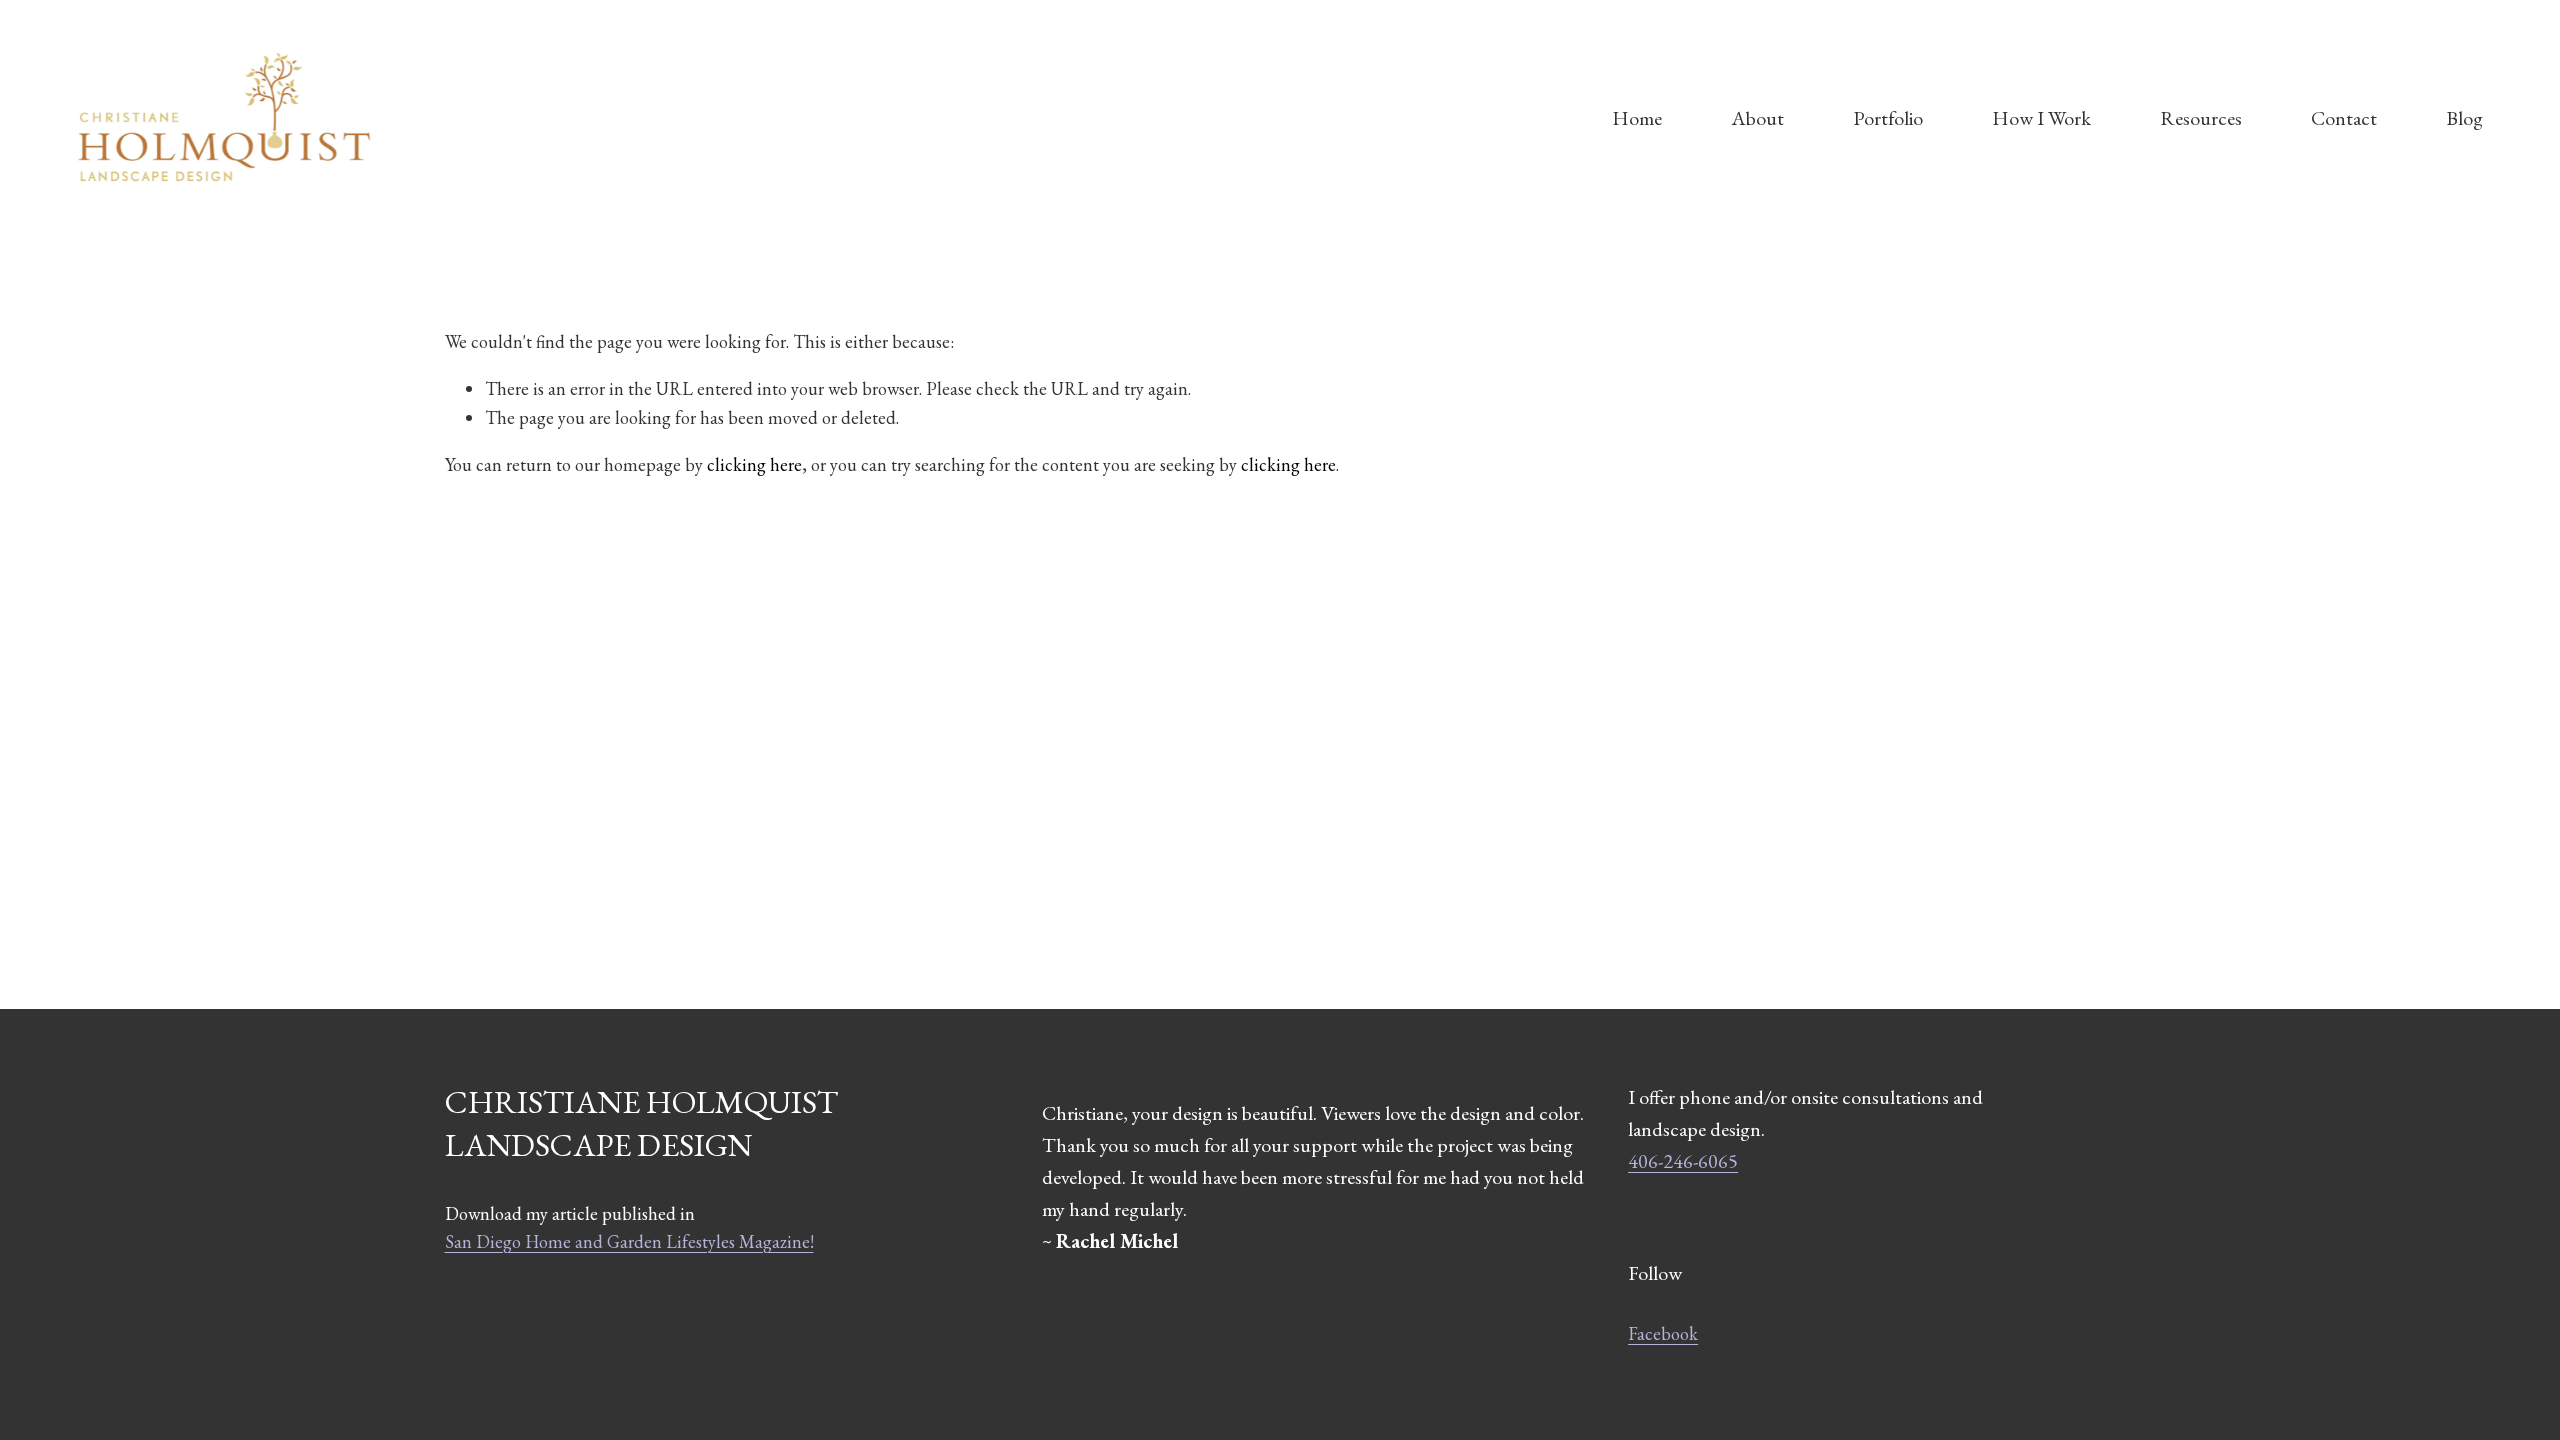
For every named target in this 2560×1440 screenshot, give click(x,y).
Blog (2464, 118)
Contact (2344, 118)
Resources (2201, 118)
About (1757, 118)
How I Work (2041, 118)
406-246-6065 (1683, 1161)
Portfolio (1888, 118)
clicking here (754, 464)
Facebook (1663, 1333)
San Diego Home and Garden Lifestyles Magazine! (629, 1241)
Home (1637, 118)
